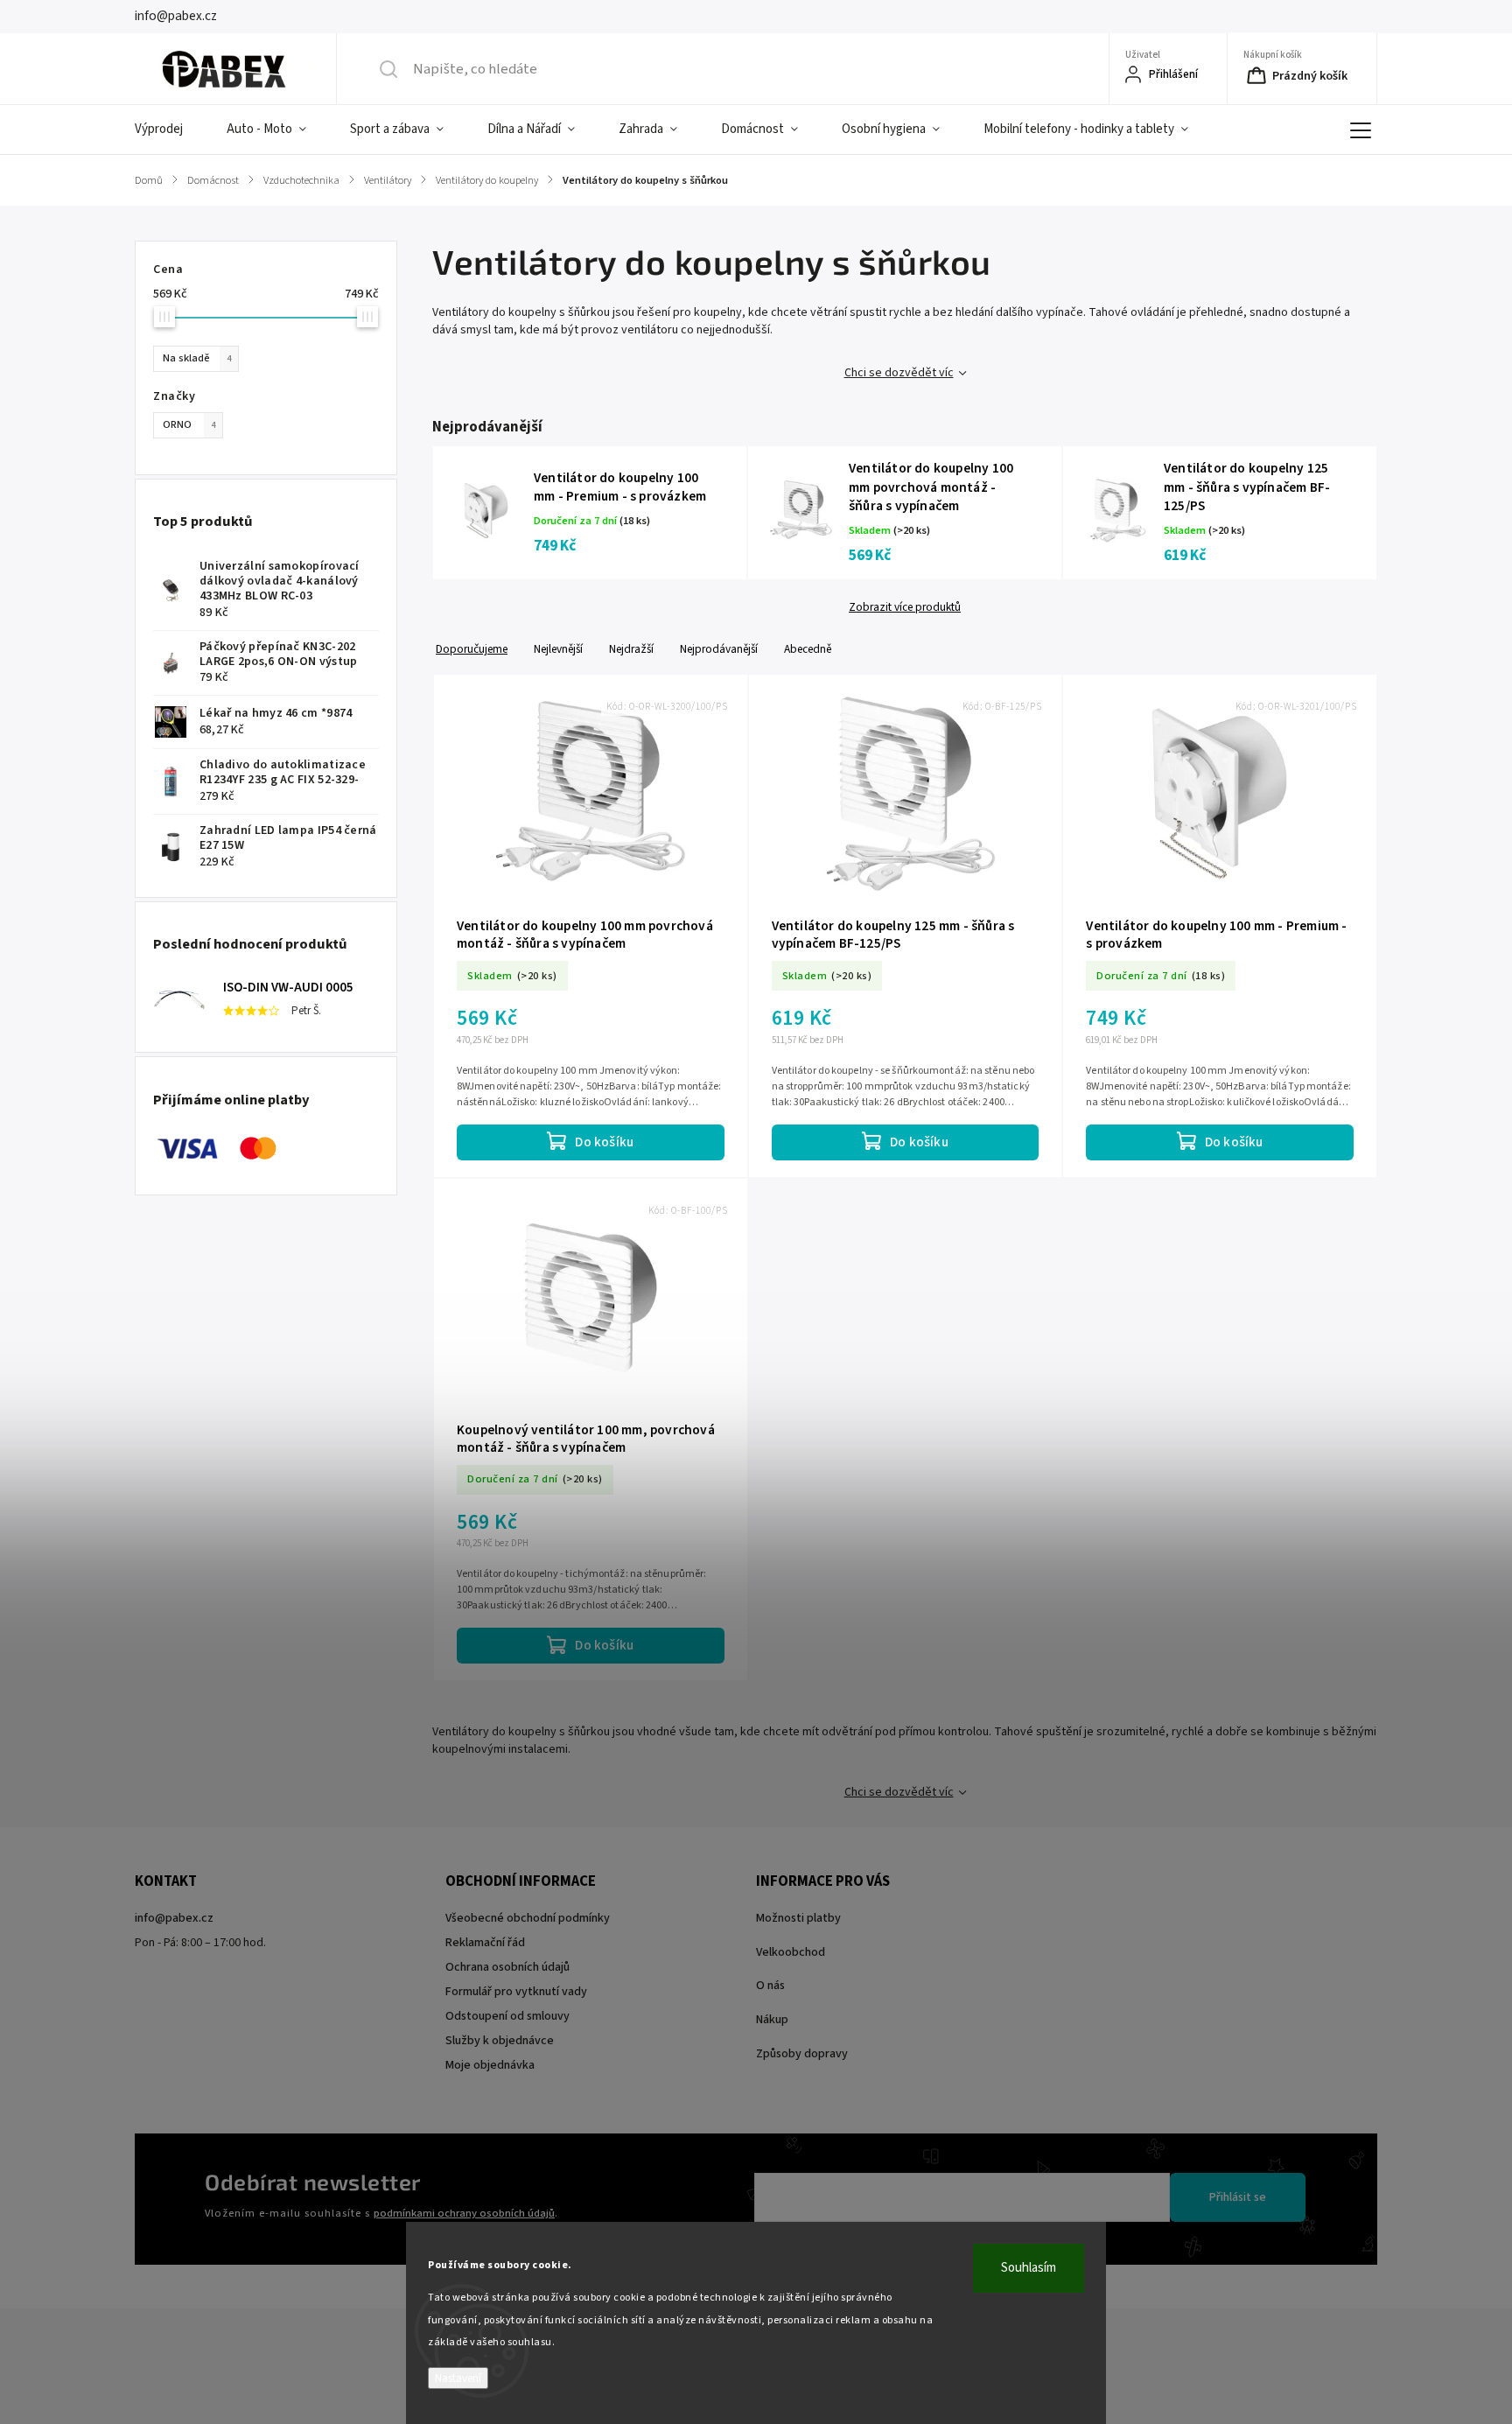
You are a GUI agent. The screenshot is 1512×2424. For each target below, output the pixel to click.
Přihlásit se (1238, 2197)
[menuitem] (170, 130)
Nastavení (458, 2378)
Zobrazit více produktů (905, 607)
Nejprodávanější (719, 649)
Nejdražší (631, 649)
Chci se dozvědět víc (899, 373)
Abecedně (808, 649)
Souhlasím (1029, 2268)
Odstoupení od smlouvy (507, 2016)
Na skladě (197, 358)
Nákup (772, 2020)
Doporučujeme (472, 649)
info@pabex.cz (174, 1918)
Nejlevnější (558, 649)
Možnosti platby (798, 1918)
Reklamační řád (485, 1943)
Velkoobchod (791, 1952)
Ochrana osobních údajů (507, 1967)
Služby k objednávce (500, 2041)
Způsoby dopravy (802, 2054)
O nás (770, 1986)
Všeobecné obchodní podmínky (528, 1918)
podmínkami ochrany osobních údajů (464, 2213)
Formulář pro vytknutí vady (516, 1992)
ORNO (189, 424)
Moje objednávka (490, 2065)
